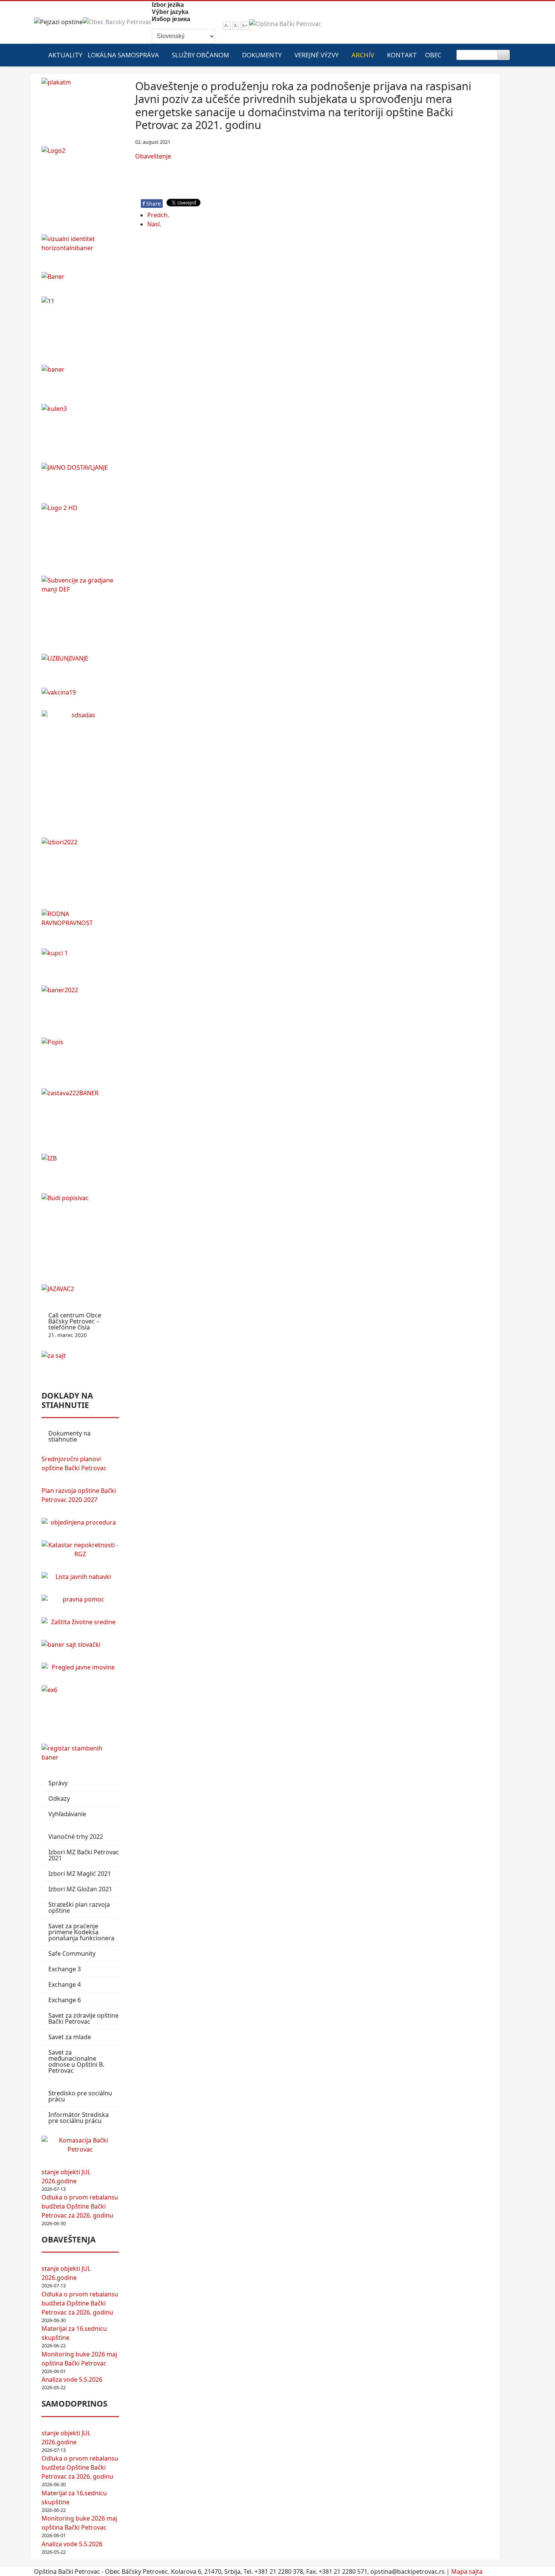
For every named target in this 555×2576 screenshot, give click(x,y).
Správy (58, 1783)
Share (152, 204)
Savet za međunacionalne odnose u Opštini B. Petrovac (76, 2061)
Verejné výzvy (317, 55)
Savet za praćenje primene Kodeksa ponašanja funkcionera (81, 1932)
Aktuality (65, 55)
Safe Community (72, 1954)
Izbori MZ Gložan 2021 (80, 1889)
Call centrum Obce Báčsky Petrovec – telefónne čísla (75, 1325)
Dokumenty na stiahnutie (69, 1436)
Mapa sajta (467, 2571)
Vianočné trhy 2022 (76, 1837)
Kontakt (402, 55)
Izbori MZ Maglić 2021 (80, 1874)
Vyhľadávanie (67, 1814)
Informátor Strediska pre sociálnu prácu (79, 2118)
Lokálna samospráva (123, 55)
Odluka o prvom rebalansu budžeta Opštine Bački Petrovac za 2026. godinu (80, 2206)
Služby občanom (200, 55)
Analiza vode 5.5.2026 (72, 2379)
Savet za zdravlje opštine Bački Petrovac (83, 2018)
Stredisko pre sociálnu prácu (80, 2096)
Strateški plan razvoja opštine (79, 1907)
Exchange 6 (65, 2000)
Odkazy (59, 1798)
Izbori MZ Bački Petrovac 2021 (84, 1855)
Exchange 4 (65, 1984)
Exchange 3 (65, 1969)
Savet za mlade (70, 2037)
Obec (433, 55)
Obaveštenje (153, 156)
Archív (363, 55)
